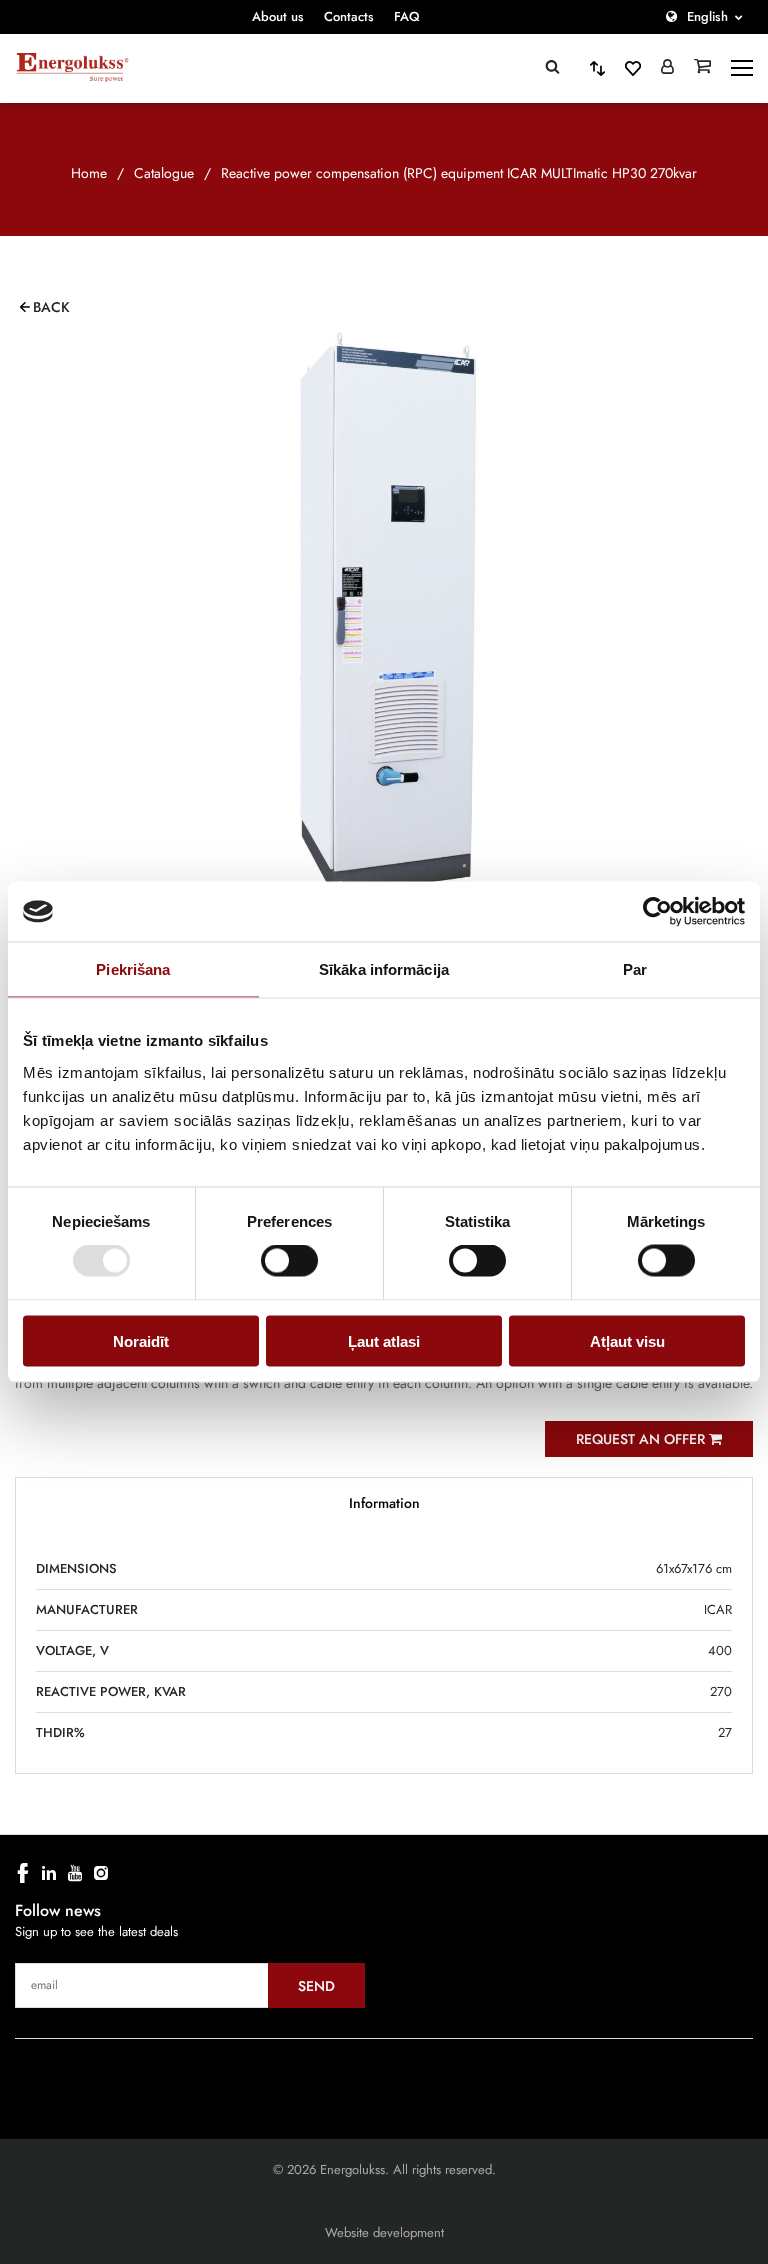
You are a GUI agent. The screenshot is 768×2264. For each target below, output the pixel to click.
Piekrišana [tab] (133, 969)
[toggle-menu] (742, 68)
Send (316, 1986)
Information (384, 1503)
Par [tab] (635, 969)
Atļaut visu (627, 1340)
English (707, 16)
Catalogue (164, 173)
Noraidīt (141, 1340)
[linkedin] (49, 1873)
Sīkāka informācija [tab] (384, 969)
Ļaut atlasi (384, 1340)
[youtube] (75, 1873)
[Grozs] (702, 68)
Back (51, 307)
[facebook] (23, 1873)
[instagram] (101, 1873)
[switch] (289, 1261)
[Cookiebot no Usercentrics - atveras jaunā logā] (657, 912)
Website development (384, 2232)
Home (89, 173)
